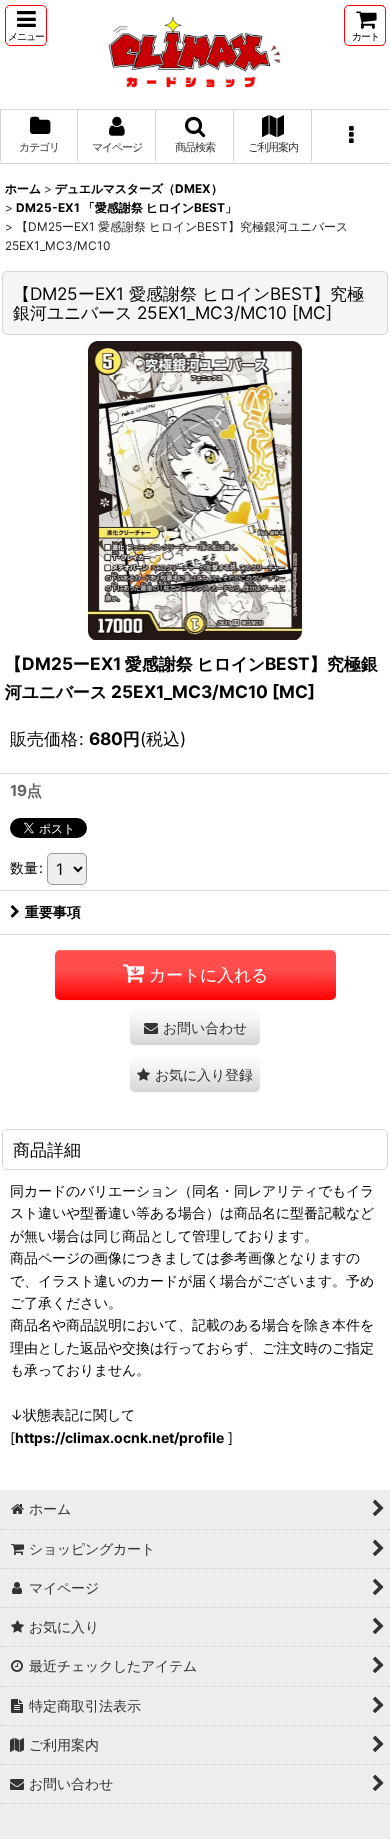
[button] (26, 25)
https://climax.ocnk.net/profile (119, 1437)
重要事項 (53, 911)
